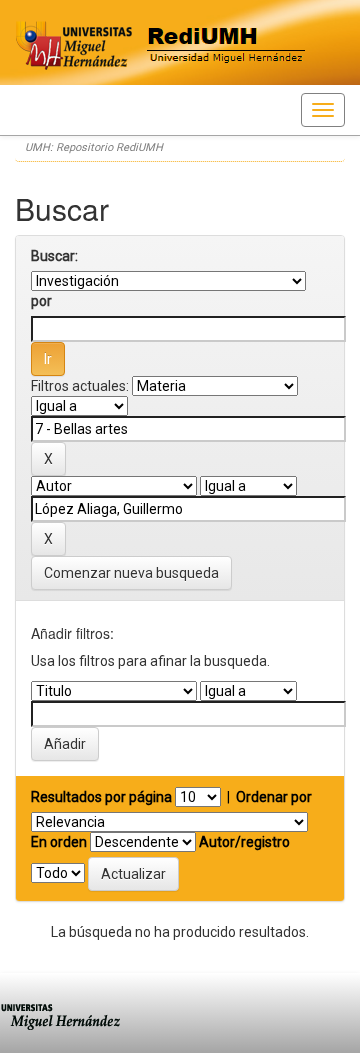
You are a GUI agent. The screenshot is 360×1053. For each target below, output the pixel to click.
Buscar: (54, 256)
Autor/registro (244, 842)
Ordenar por (274, 797)
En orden (59, 842)
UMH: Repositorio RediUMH (94, 147)
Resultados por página (101, 797)
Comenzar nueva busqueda (131, 573)
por (41, 301)
